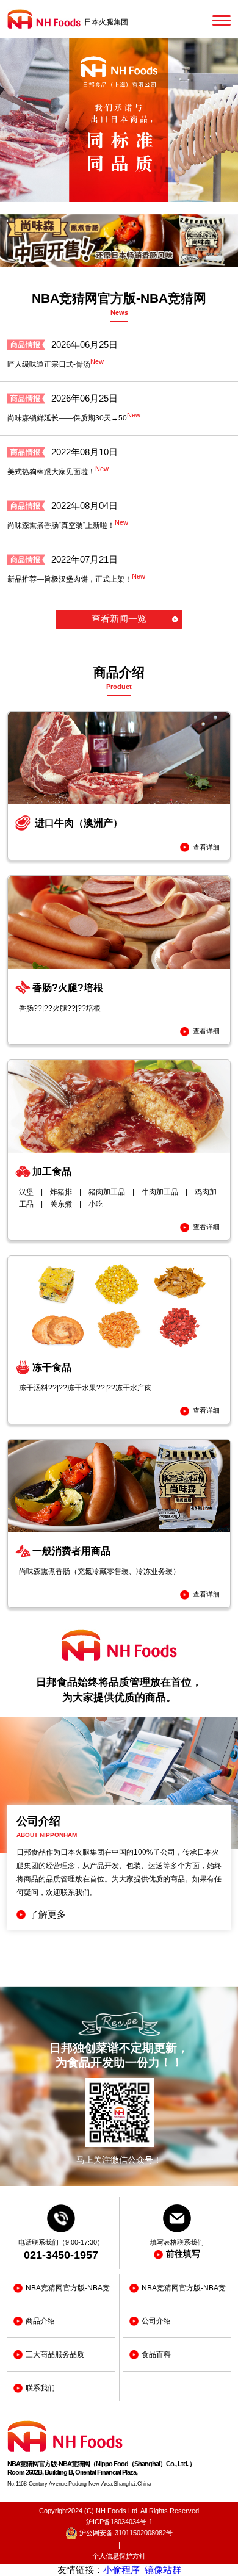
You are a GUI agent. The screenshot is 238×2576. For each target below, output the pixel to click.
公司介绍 (156, 2321)
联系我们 (40, 2388)
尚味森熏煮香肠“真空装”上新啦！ (68, 524)
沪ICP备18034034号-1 (119, 2522)
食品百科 (156, 2354)
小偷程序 (121, 2570)
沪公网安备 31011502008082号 (125, 2533)
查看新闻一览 (119, 619)
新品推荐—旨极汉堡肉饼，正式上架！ (76, 578)
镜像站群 (163, 2570)
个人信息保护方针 (119, 2556)
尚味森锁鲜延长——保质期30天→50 (74, 417)
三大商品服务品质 (55, 2354)
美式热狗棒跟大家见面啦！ (58, 471)
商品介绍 (40, 2321)
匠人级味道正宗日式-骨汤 (56, 363)
